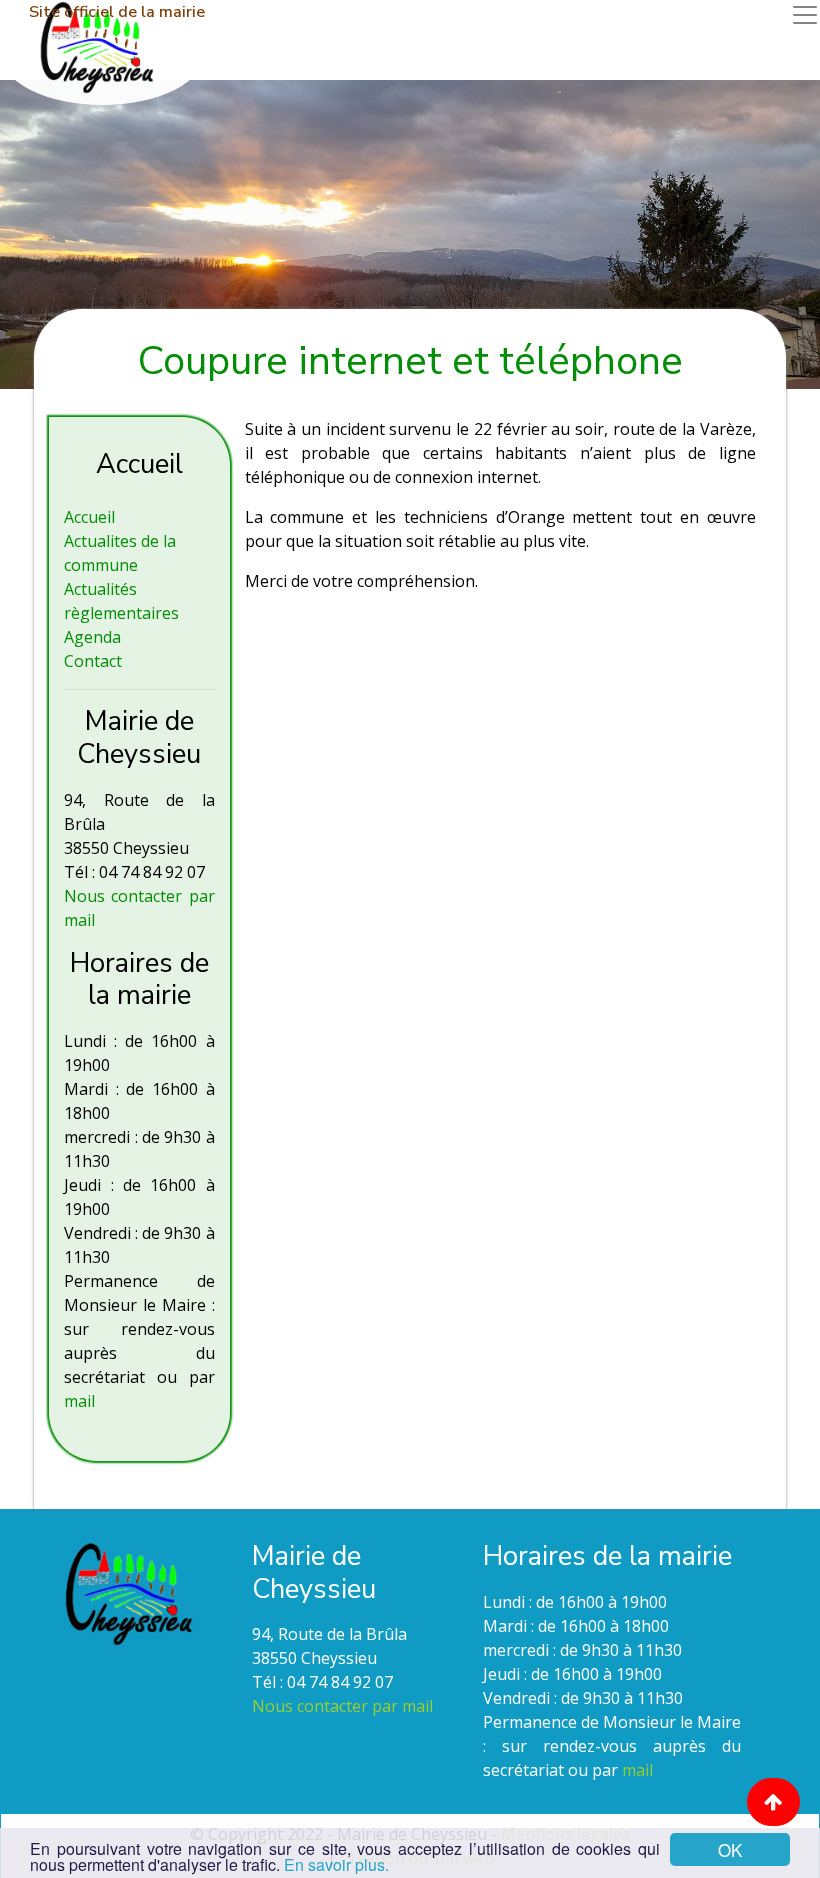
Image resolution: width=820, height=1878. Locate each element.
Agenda (92, 637)
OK (730, 1849)
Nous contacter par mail (342, 1706)
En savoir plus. (336, 1864)
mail (79, 1401)
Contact (93, 661)
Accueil (89, 517)
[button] (773, 1802)
